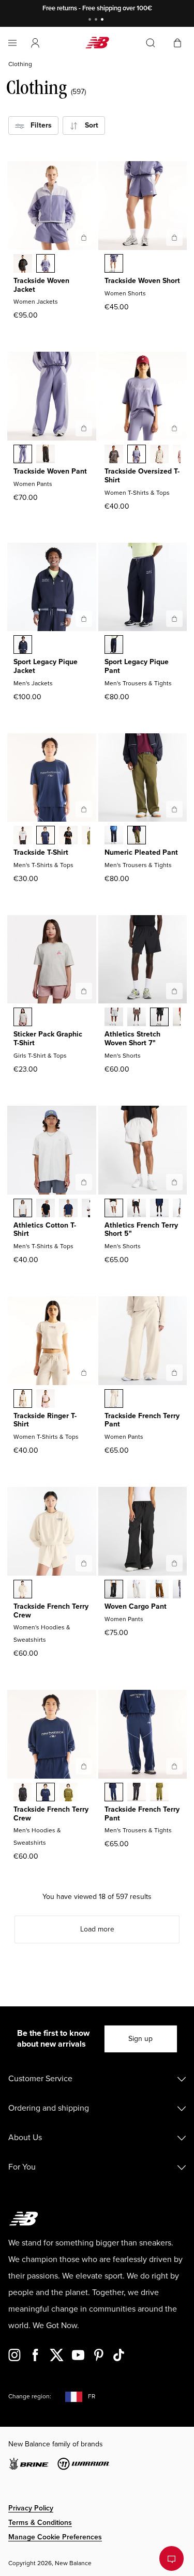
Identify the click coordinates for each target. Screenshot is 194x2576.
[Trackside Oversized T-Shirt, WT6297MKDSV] (137, 455)
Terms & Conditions (40, 2523)
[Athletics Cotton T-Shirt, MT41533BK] (46, 1209)
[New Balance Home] (97, 43)
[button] (35, 43)
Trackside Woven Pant (50, 471)
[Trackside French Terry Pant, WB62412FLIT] (114, 1400)
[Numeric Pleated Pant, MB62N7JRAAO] (137, 836)
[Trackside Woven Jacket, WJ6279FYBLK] (23, 264)
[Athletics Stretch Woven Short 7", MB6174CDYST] (114, 1018)
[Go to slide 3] (103, 20)
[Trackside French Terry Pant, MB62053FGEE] (159, 1793)
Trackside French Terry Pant (142, 1420)
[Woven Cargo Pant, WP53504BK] (114, 1590)
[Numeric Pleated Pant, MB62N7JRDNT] (114, 836)
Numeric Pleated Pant (141, 852)
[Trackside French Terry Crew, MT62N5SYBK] (23, 1793)
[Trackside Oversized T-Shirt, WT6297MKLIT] (159, 455)
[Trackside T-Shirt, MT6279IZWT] (23, 836)
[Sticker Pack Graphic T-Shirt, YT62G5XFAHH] (23, 1018)
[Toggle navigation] (12, 43)
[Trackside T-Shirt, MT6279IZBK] (68, 836)
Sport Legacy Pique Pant (137, 666)
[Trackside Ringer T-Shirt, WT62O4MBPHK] (46, 1400)
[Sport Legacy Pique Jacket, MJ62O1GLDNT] (23, 646)
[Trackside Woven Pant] (84, 428)
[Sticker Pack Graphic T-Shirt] (84, 991)
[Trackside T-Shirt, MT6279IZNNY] (46, 836)
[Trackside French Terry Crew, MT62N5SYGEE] (68, 1793)
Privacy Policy (31, 2508)
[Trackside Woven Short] (174, 238)
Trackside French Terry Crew (51, 1611)
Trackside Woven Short (142, 281)
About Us (25, 2138)
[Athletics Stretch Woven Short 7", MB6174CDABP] (137, 1018)
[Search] (151, 43)
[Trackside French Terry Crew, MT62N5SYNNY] (46, 1793)
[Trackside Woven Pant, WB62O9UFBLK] (46, 455)
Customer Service (40, 2079)
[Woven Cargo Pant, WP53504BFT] (159, 1590)
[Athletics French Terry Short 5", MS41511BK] (137, 1209)
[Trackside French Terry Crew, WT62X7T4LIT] (23, 1590)
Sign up (140, 2039)
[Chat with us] (171, 2558)
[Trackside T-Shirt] (84, 809)
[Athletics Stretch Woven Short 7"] (174, 991)
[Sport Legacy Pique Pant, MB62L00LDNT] (114, 646)
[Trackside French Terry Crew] (84, 1563)
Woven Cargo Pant (136, 1606)
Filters (38, 125)
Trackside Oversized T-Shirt (142, 476)
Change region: (30, 2397)
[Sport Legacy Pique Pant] (174, 619)
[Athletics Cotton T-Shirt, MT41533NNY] (68, 1209)
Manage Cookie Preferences (55, 2537)
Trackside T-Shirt (41, 852)
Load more (97, 1929)
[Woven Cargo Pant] (174, 1563)
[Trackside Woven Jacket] (84, 238)
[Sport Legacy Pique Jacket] (84, 619)
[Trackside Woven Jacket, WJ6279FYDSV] (46, 264)
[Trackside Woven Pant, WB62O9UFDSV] (23, 455)
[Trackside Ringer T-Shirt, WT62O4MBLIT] (23, 1400)
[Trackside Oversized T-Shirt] (174, 428)
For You (22, 2167)
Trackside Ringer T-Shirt (45, 1420)
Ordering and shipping (49, 2108)
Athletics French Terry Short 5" (141, 1230)
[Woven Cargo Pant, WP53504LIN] (137, 1590)
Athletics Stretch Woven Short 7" (132, 1039)
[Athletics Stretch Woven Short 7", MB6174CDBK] (159, 1018)
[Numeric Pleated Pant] (174, 809)
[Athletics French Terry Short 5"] (174, 1182)
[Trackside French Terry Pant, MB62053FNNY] (114, 1793)
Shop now (151, 8)
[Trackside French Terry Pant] (174, 1373)
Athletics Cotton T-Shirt (45, 1230)
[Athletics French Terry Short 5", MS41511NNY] (159, 1209)
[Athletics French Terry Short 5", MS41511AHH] (114, 1209)
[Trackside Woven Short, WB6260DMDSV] (114, 264)
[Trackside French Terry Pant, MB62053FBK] (137, 1793)
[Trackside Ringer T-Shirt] (84, 1373)
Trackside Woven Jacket (41, 285)
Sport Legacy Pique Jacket (46, 666)
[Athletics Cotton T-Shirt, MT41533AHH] (23, 1209)
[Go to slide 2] (97, 20)
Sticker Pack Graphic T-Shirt (48, 1039)
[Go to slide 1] (91, 20)
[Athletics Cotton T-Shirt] (84, 1182)
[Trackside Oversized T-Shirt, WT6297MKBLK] (114, 455)
